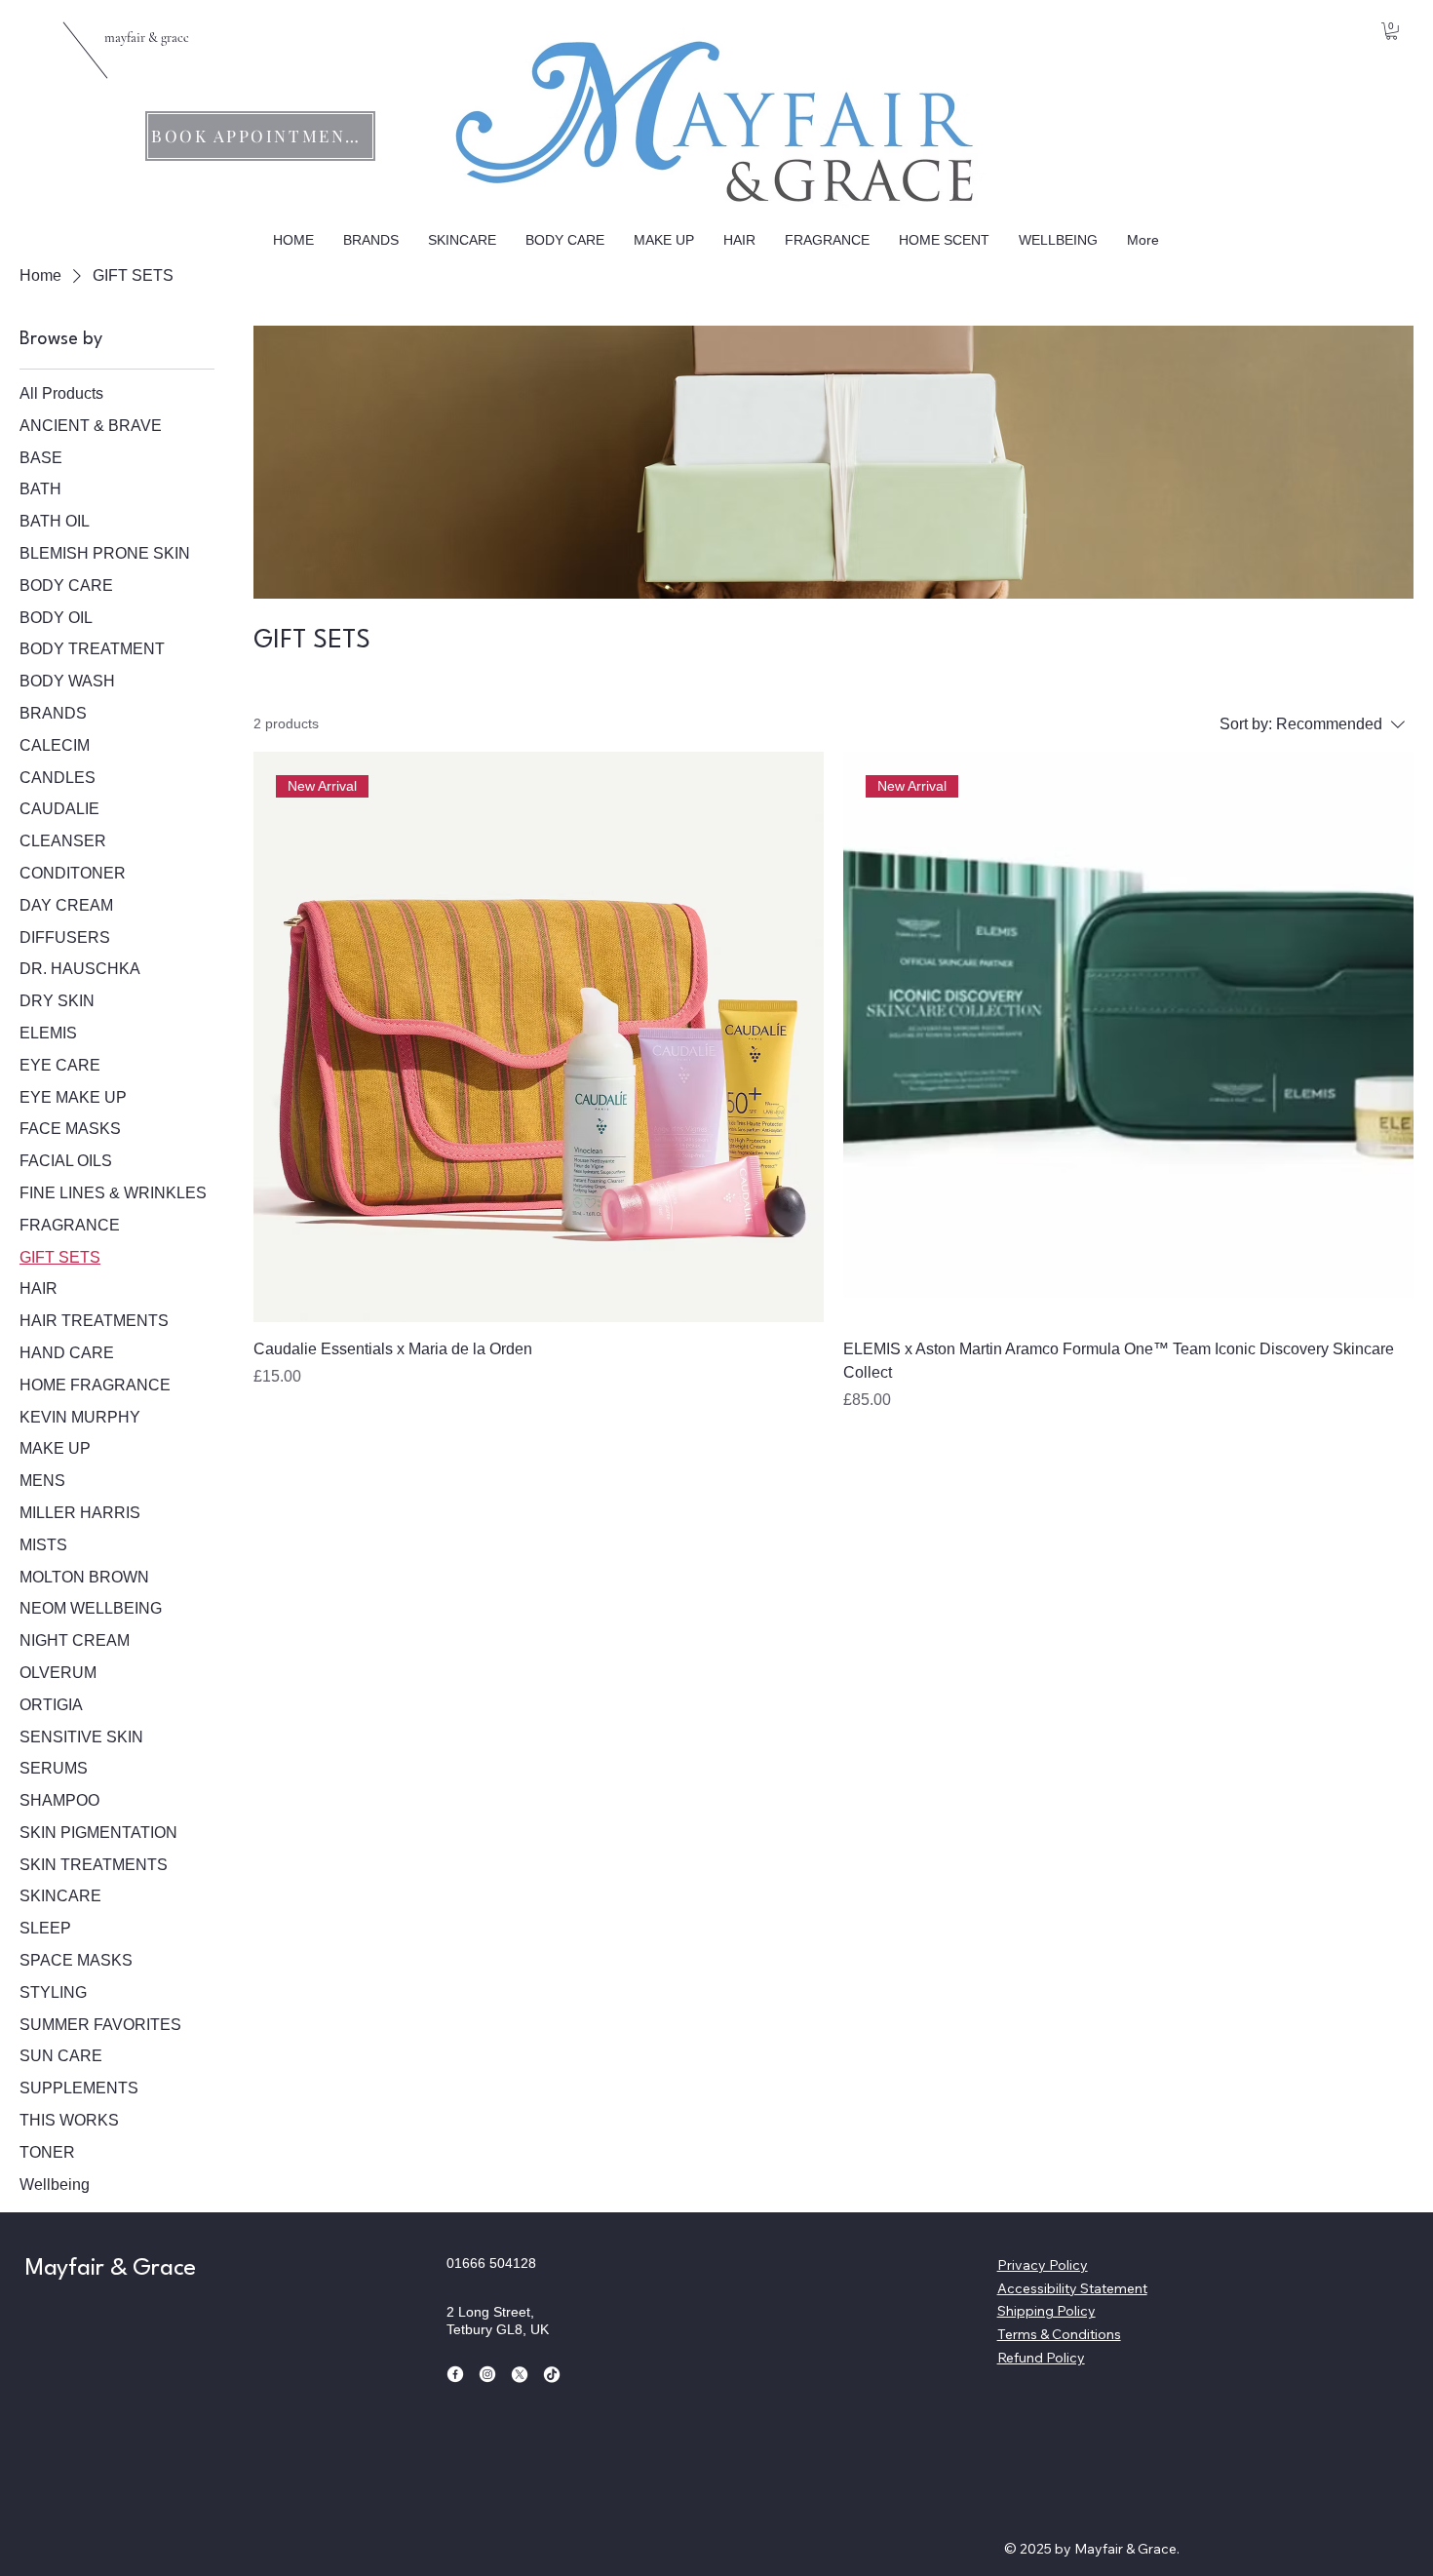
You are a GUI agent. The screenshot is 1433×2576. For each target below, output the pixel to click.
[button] (1392, 31)
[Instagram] (487, 2374)
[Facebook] (455, 2374)
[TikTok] (552, 2374)
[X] (520, 2374)
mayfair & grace (147, 38)
